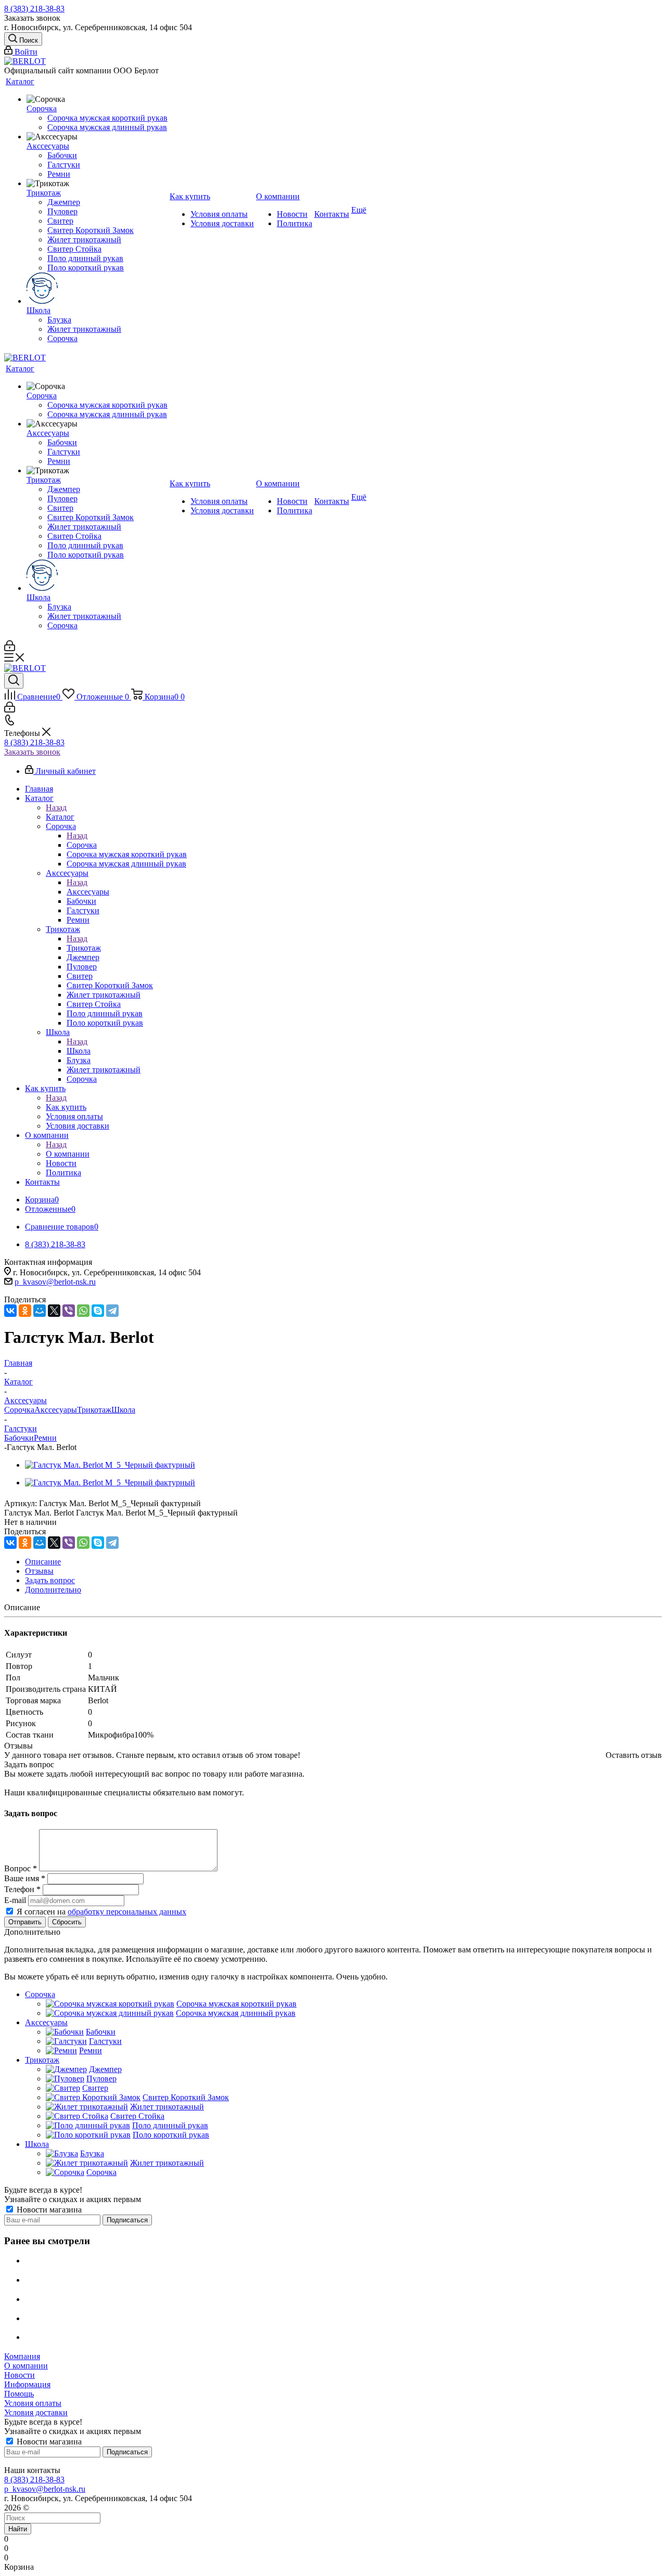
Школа (79, 1051)
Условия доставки (36, 2412)
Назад (56, 807)
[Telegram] (112, 1311)
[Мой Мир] (40, 1311)
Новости (20, 2375)
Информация (27, 2384)
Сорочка (82, 845)
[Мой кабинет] (10, 648)
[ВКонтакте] (10, 1311)
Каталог (60, 817)
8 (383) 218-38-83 (34, 9)
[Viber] (69, 1311)
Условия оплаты (33, 2403)
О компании (68, 1154)
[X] (54, 1311)
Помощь (19, 2394)
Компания (22, 2356)
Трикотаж (84, 948)
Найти (18, 2529)
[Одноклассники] (25, 1311)
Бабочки (19, 1438)
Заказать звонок (32, 752)
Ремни (45, 1438)
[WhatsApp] (83, 1311)
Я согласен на (101, 1912)
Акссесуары (88, 892)
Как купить (66, 1107)
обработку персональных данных (127, 1912)
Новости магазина (48, 2210)
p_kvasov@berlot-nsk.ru (55, 1282)
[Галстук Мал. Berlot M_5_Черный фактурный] (110, 1465)
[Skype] (98, 1311)
